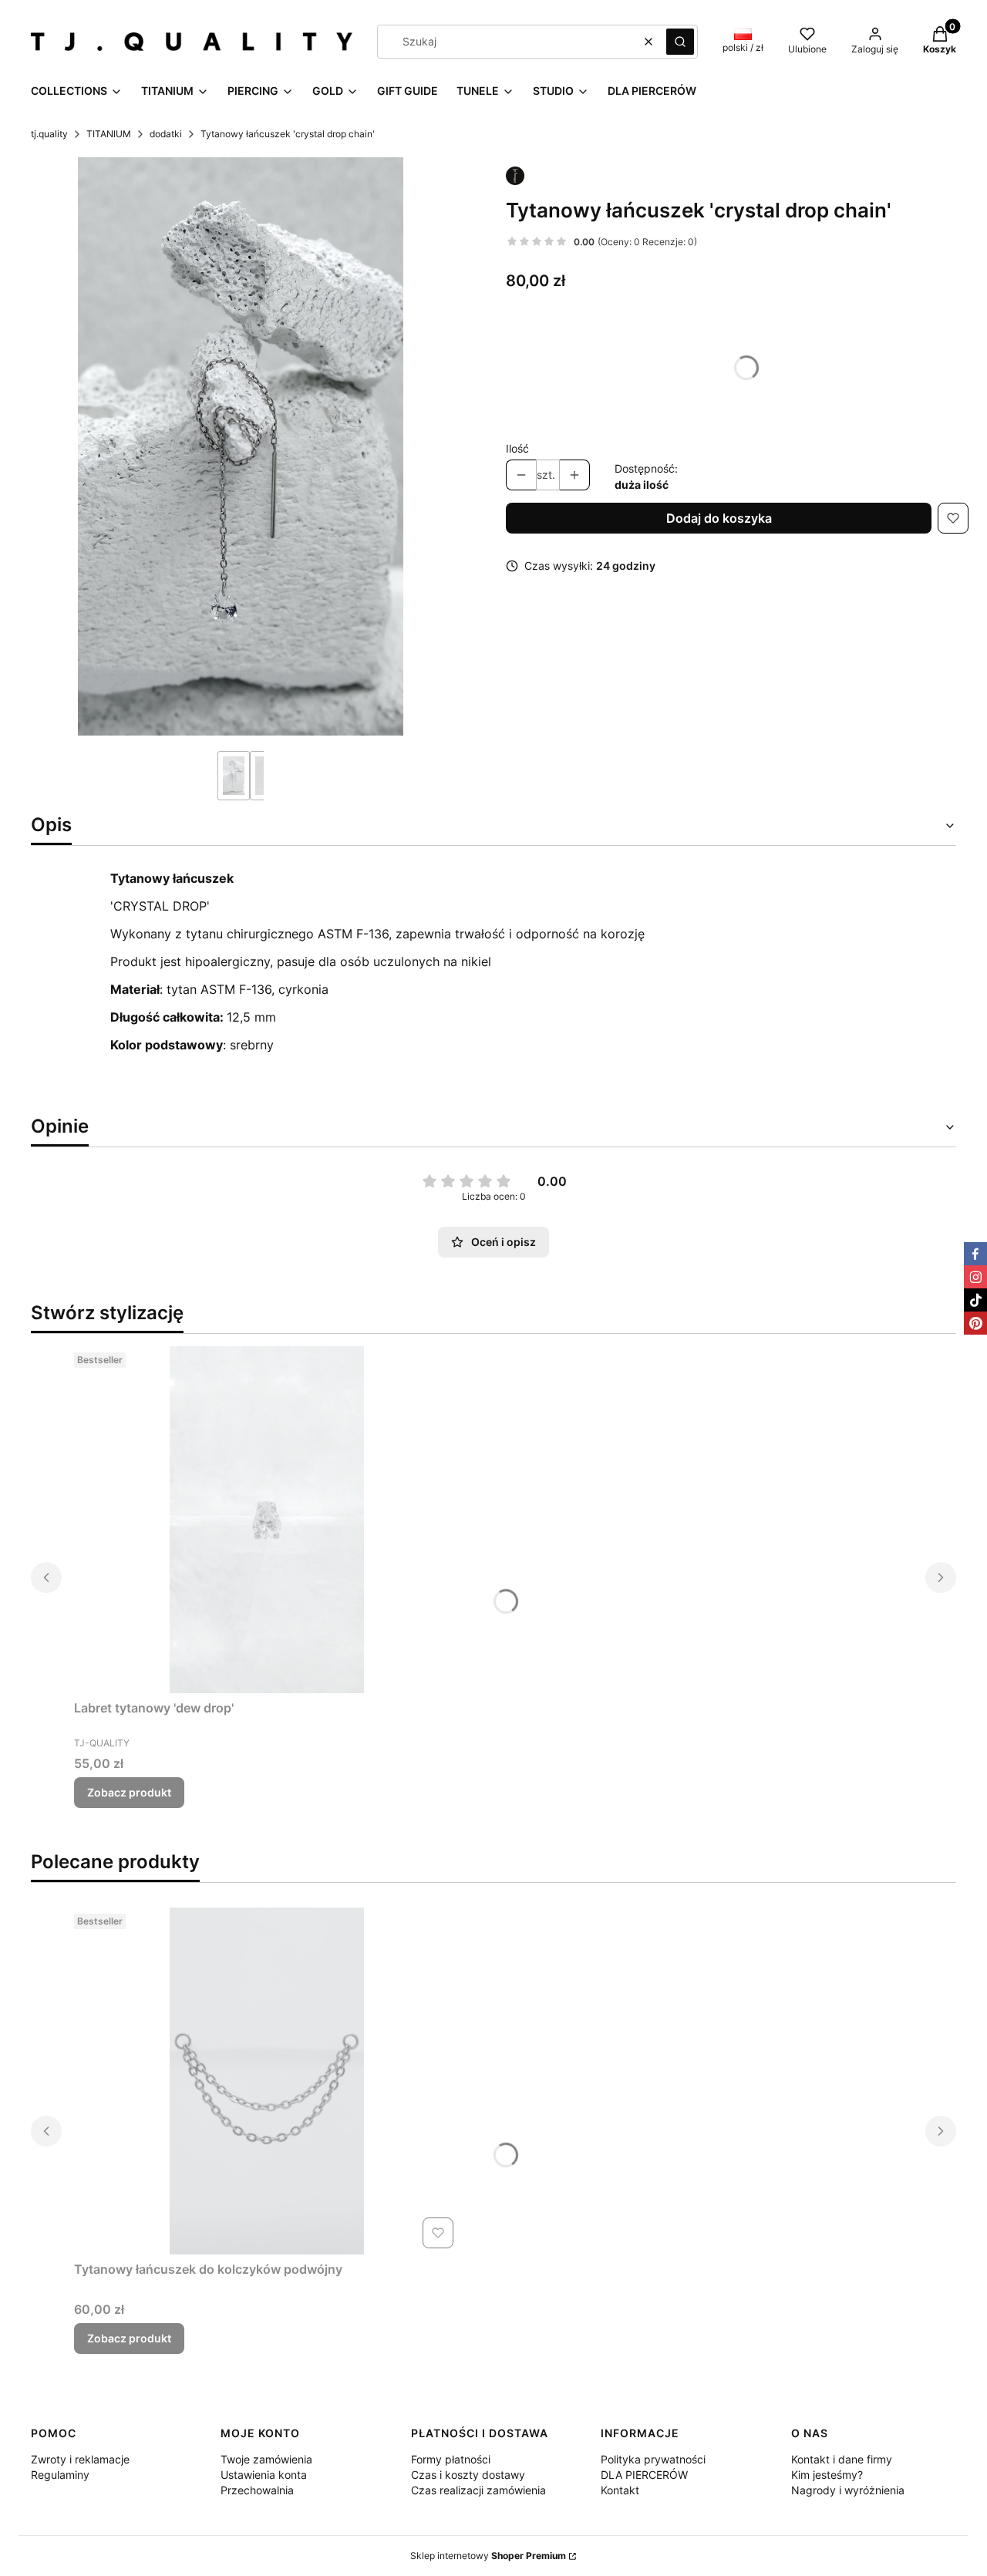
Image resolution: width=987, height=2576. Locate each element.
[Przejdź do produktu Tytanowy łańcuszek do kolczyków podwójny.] (267, 2081)
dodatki (166, 134)
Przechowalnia (257, 2490)
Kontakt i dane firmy (842, 2459)
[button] (680, 42)
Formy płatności (451, 2459)
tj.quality (49, 134)
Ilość (517, 448)
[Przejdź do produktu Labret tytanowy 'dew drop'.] (267, 1520)
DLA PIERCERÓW (644, 2475)
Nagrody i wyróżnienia (848, 2490)
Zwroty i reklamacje (80, 2459)
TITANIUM (109, 134)
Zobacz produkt (129, 1792)
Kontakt (620, 2490)
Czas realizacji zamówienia (478, 2490)
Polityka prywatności (653, 2459)
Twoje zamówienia (266, 2459)
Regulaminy (60, 2475)
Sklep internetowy (488, 2556)
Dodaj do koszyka (719, 518)
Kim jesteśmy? (827, 2475)
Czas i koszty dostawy (468, 2475)
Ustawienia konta (264, 2475)
